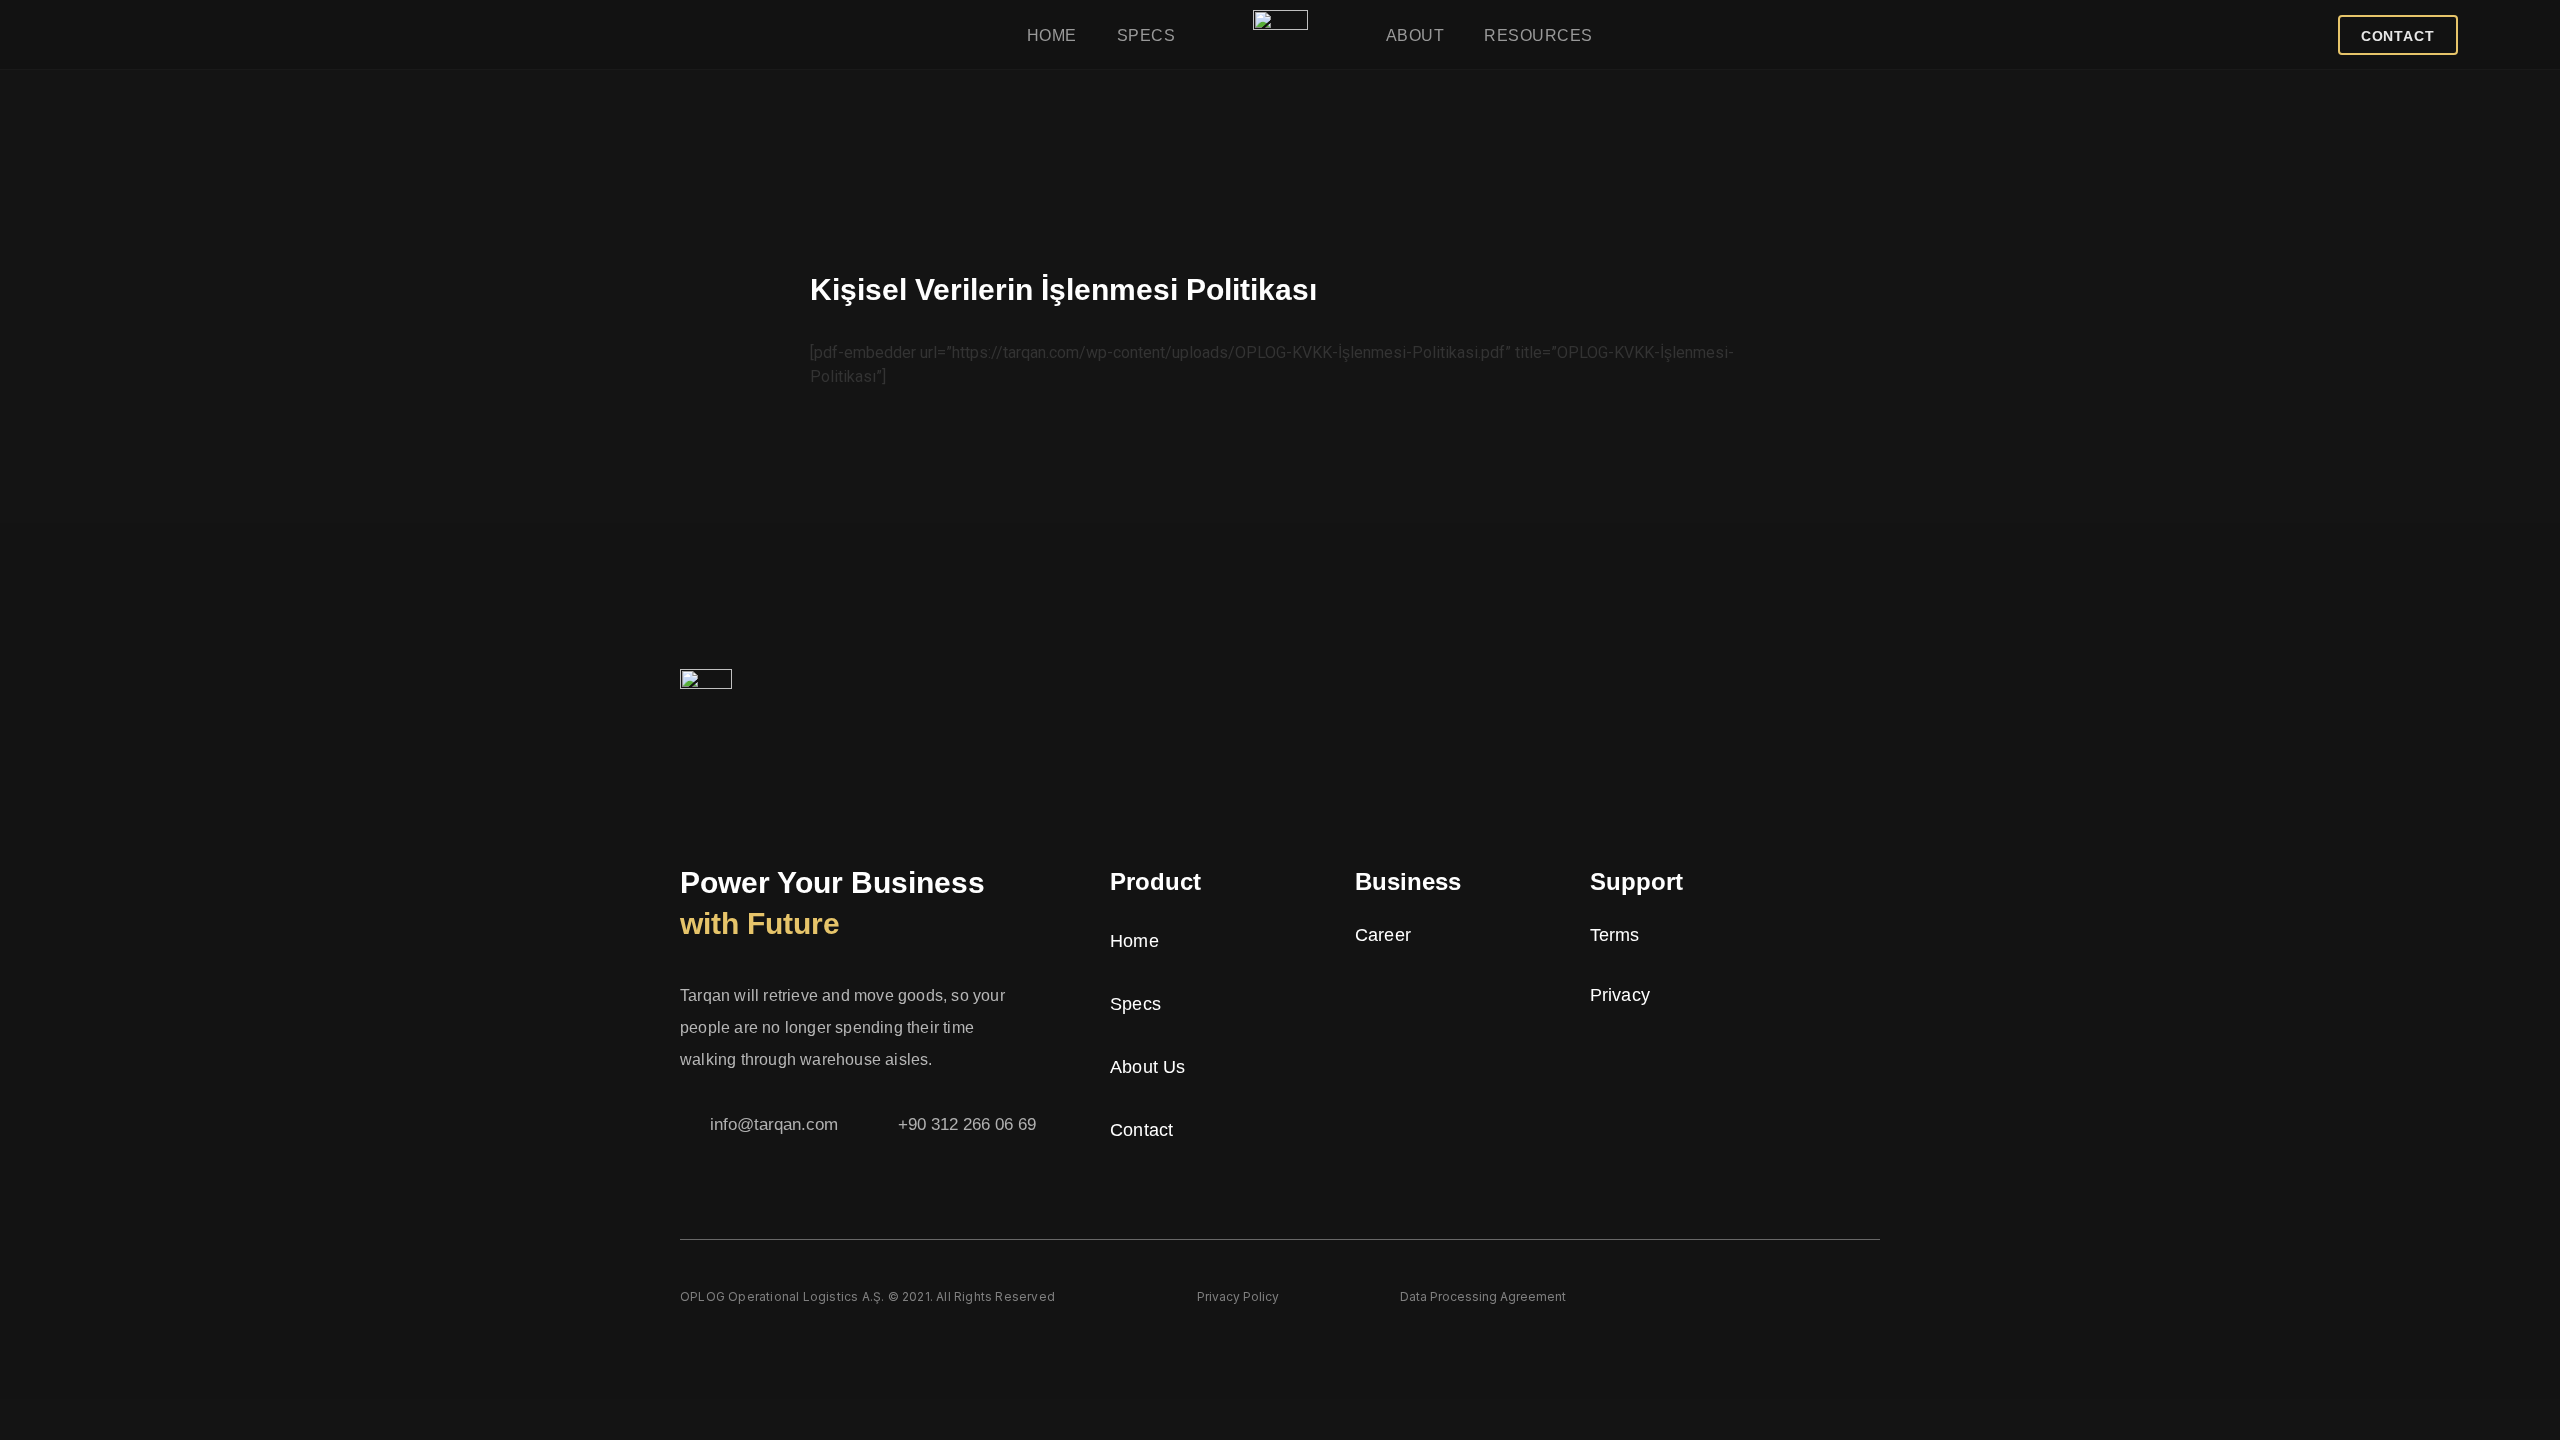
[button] (2398, 35)
